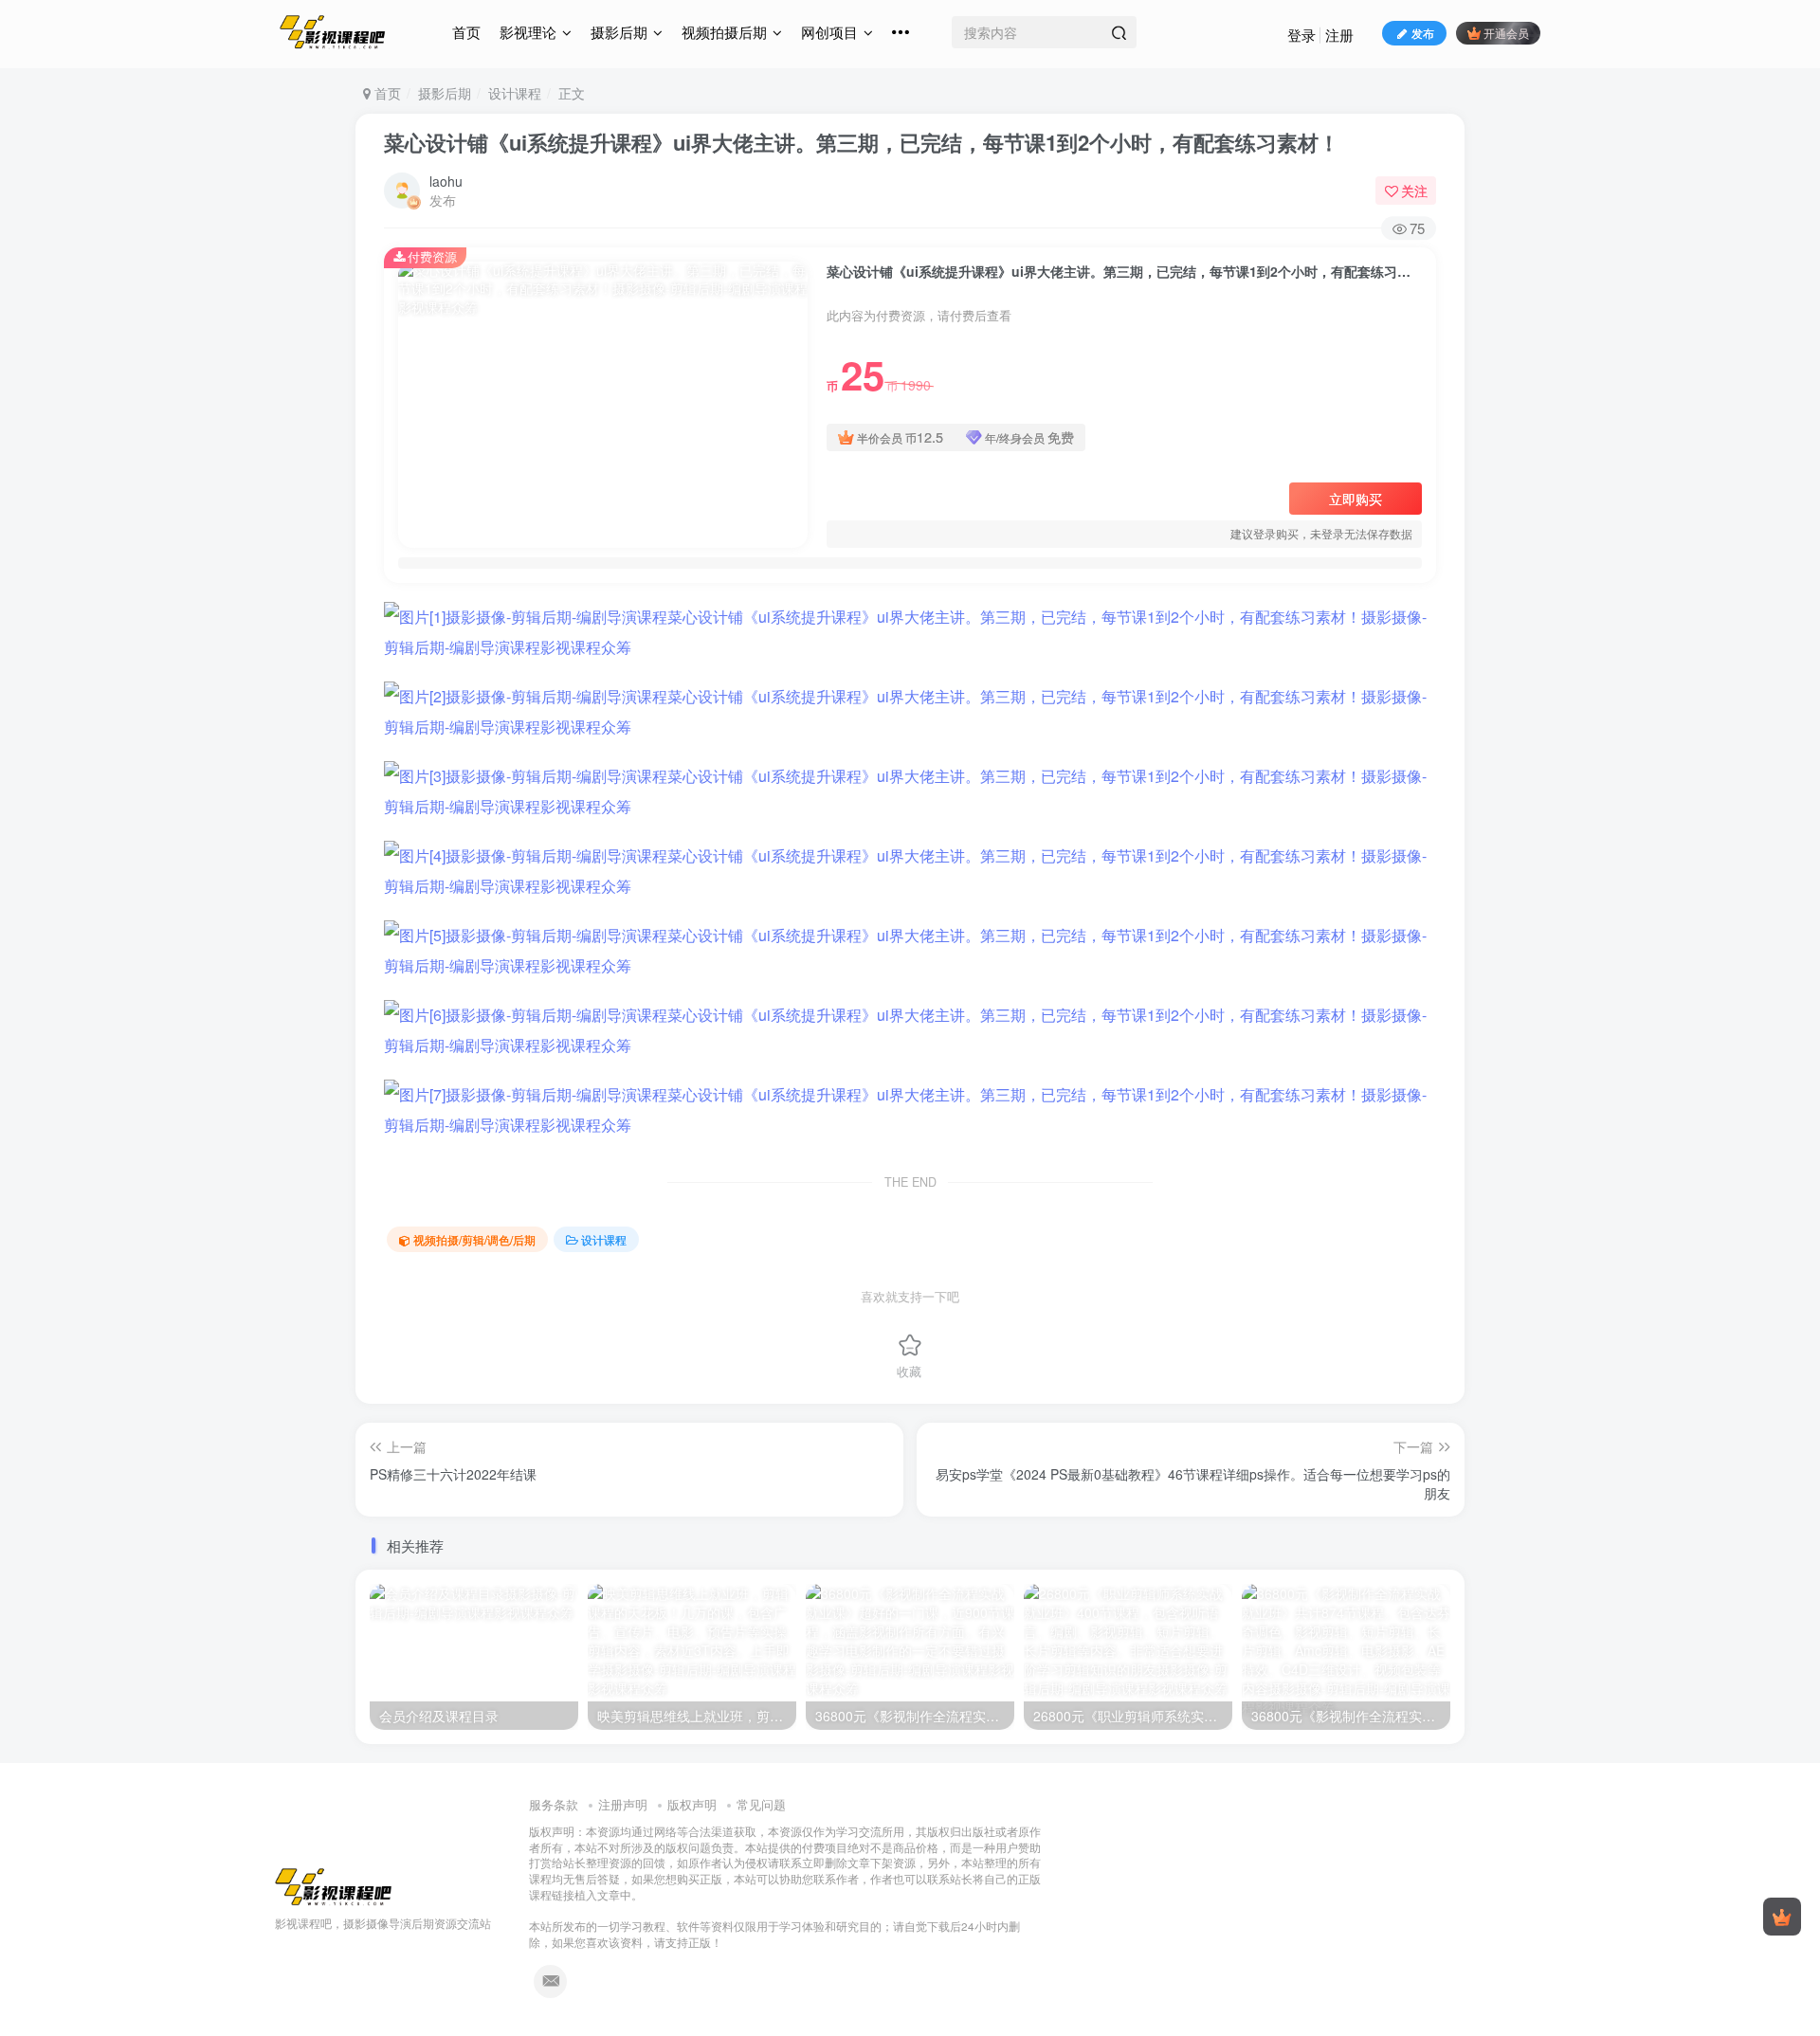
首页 (466, 32)
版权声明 (692, 1804)
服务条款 (554, 1804)
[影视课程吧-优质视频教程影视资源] (334, 1885)
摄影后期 (619, 32)
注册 (1339, 35)
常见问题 (761, 1804)
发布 (1423, 33)
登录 (1301, 35)
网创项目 (829, 32)
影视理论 (528, 32)
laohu (446, 181)
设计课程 (515, 93)
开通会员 (1506, 33)
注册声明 (623, 1804)
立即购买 (1356, 499)
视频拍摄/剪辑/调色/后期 (474, 1239)
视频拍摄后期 (724, 32)
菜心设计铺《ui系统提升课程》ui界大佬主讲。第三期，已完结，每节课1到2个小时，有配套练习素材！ (862, 142)
